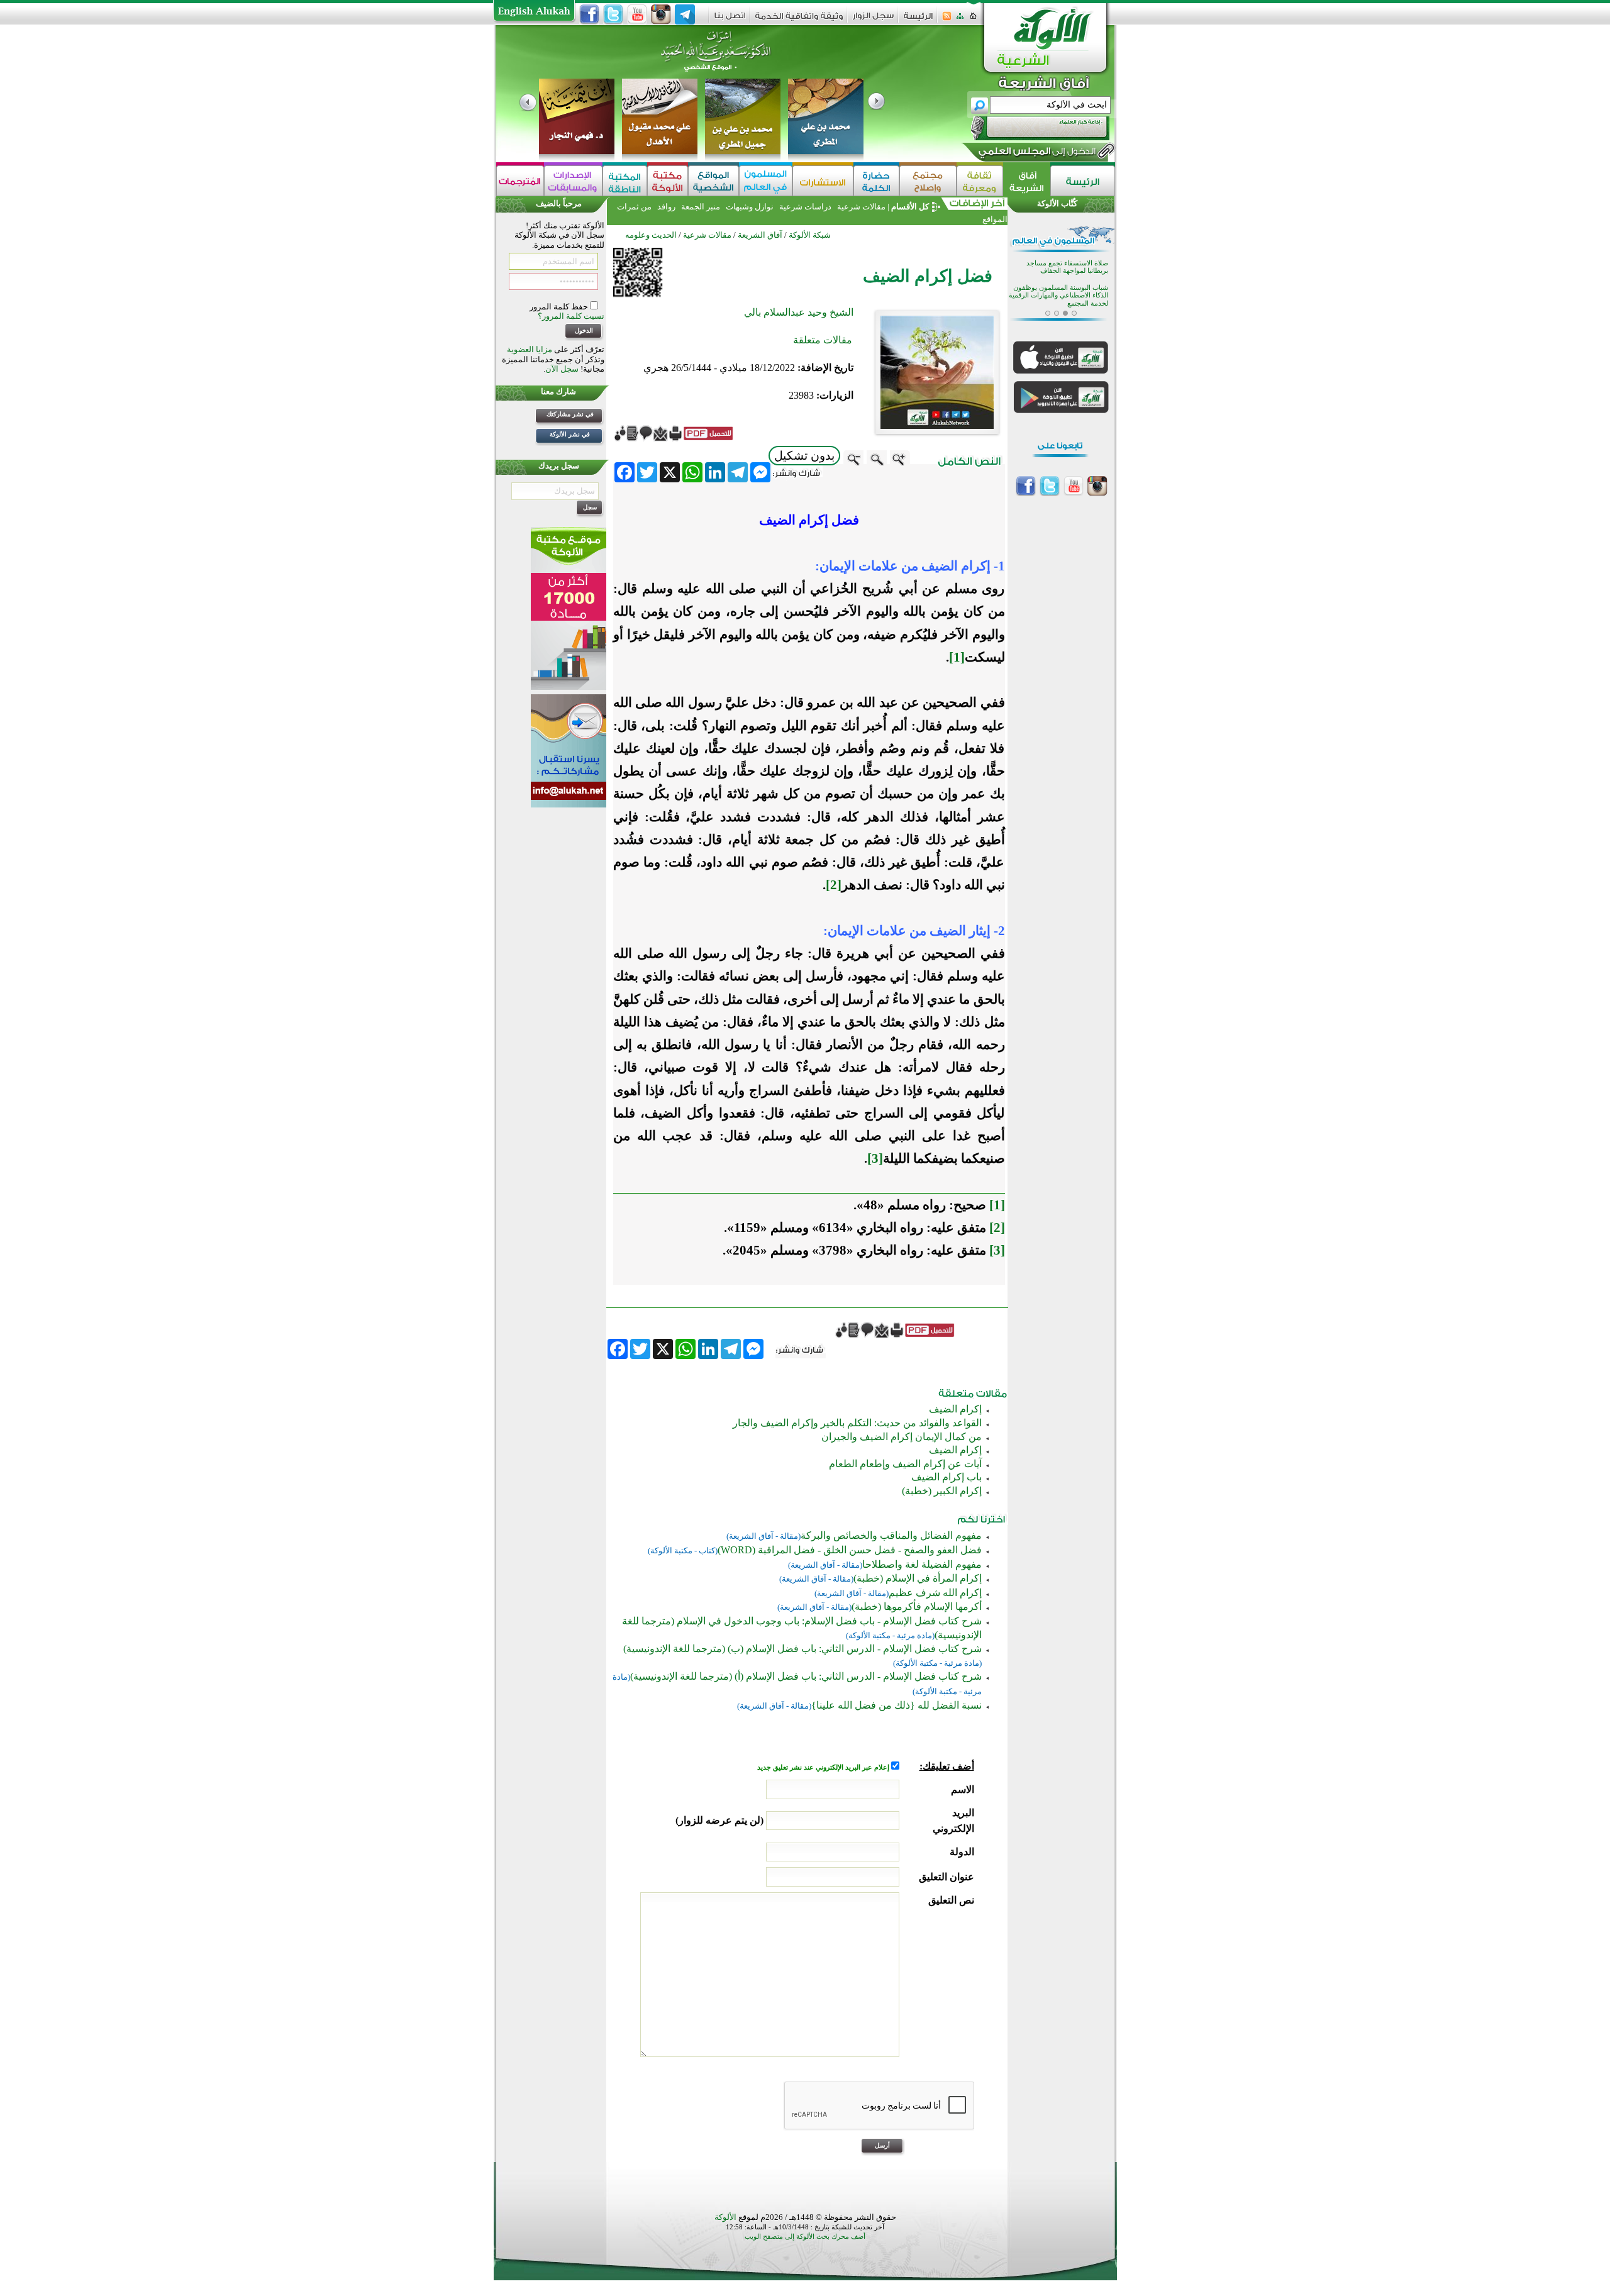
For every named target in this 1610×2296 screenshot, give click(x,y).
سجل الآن (562, 369)
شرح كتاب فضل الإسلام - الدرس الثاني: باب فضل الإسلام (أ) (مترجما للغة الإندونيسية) (806, 1676)
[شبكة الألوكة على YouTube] (637, 14)
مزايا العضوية (530, 349)
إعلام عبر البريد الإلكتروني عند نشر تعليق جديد (824, 1767)
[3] (875, 1158)
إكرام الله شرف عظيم (935, 1593)
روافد (666, 207)
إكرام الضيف (955, 1409)
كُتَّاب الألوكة (1057, 203)
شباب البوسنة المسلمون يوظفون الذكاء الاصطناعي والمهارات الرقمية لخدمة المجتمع (1058, 296)
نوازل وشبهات (750, 207)
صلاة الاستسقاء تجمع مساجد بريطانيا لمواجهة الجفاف (1067, 267)
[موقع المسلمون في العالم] (766, 181)
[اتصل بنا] (730, 20)
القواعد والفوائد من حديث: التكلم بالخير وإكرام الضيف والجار (857, 1423)
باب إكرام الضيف (947, 1477)
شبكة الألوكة (810, 235)
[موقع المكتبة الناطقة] (625, 181)
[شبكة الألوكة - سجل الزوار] (873, 20)
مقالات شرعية (860, 207)
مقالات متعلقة (823, 340)
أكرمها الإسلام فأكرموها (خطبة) (917, 1606)
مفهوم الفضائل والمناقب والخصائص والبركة (891, 1535)
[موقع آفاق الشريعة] (1027, 181)
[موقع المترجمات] (520, 181)
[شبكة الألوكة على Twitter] (613, 14)
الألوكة (725, 2217)
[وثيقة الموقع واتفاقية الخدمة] (799, 20)
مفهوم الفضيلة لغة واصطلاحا (922, 1564)
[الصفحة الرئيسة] (973, 20)
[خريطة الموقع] (960, 20)
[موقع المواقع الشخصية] (713, 181)
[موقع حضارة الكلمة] (876, 181)
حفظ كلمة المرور (560, 307)
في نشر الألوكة (570, 434)
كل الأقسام (910, 207)
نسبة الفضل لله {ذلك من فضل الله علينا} (897, 1705)
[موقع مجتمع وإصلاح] (928, 181)
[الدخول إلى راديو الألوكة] (1029, 128)
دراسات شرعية (805, 207)
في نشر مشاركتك (570, 414)
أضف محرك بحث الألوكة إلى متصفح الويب (805, 2237)
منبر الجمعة (701, 207)
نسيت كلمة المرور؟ (571, 316)
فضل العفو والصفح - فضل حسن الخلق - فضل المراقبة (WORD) (850, 1550)
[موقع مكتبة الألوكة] (668, 181)
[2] (834, 885)
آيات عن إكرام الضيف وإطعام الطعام (905, 1464)
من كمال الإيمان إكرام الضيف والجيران (902, 1437)
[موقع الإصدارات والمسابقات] (573, 181)
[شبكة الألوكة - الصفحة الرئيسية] (918, 20)
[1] (957, 657)
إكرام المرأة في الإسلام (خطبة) (918, 1578)
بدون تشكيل (804, 456)
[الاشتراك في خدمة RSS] (947, 20)
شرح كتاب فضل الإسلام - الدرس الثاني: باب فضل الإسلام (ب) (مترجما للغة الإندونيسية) (802, 1649)
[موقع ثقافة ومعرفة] (980, 181)
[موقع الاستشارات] (823, 181)
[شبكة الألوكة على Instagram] (661, 14)
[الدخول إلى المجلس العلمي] (1036, 153)
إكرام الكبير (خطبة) (942, 1491)
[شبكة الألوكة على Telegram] (685, 14)
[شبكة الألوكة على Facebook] (589, 14)
